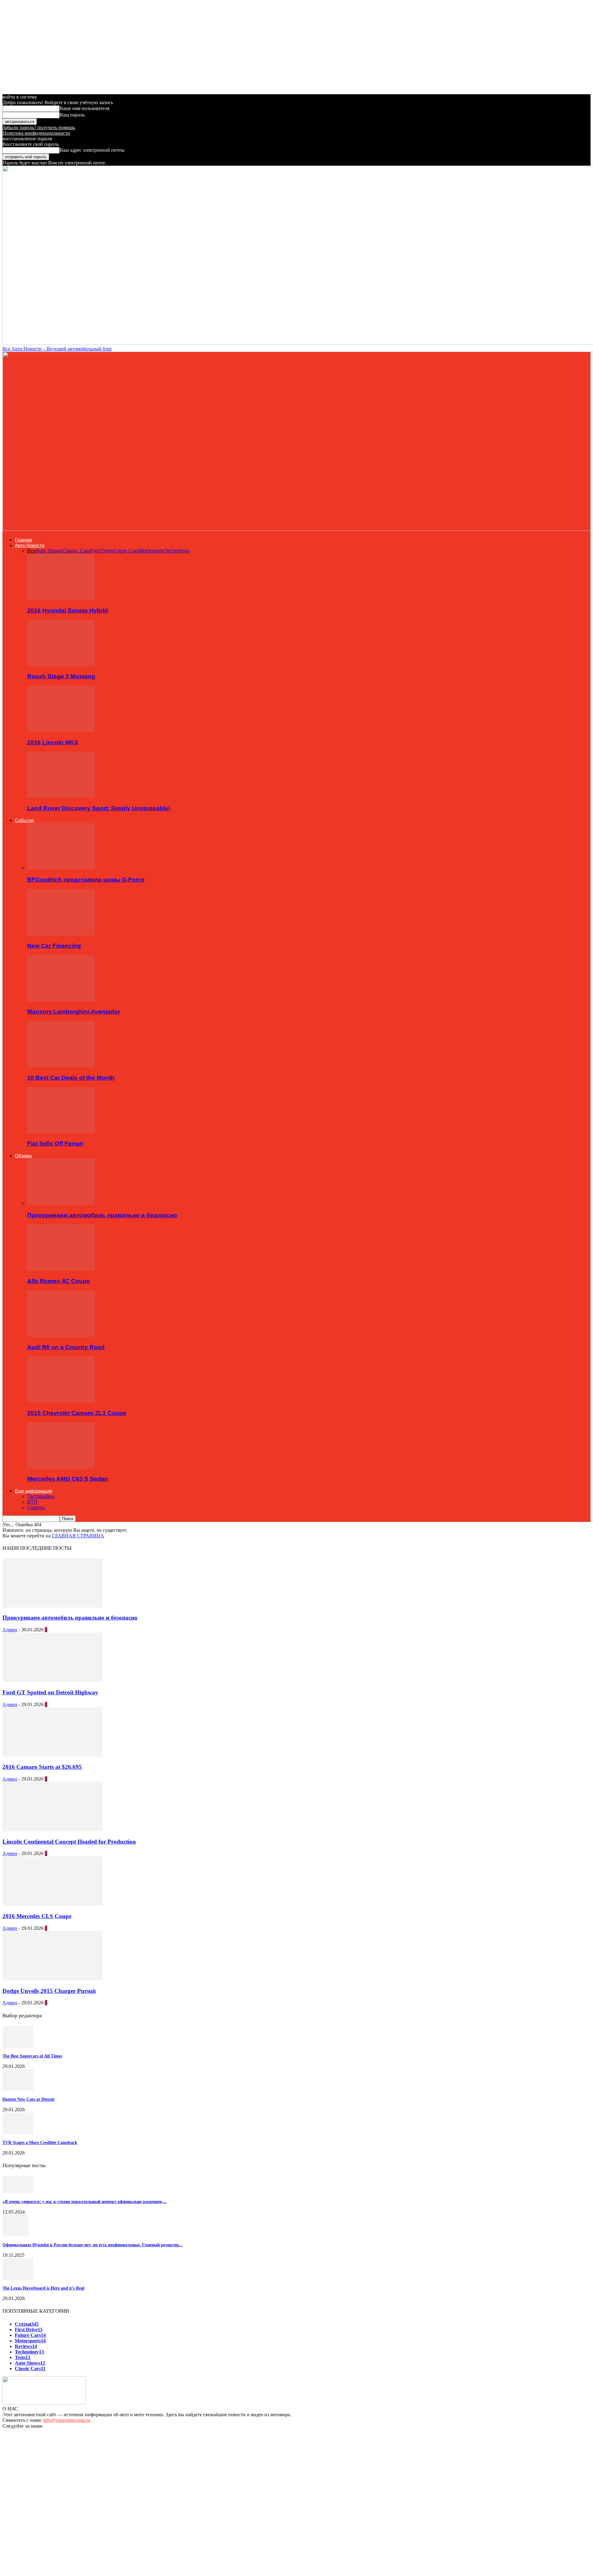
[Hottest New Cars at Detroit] (18, 2089)
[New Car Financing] (61, 934)
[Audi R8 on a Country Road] (61, 1335)
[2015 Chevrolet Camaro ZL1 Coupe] (61, 1401)
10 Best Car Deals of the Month (71, 1078)
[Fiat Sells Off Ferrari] (61, 1132)
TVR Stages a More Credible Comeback (40, 2143)
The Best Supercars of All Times (32, 2056)
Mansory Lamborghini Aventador (74, 1012)
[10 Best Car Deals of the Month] (61, 1066)
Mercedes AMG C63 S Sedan (68, 1479)
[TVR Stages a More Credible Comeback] (18, 2132)
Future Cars (126, 551)
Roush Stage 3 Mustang (61, 676)
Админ (10, 1630)
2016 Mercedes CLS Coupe (37, 1916)
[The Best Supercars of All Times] (18, 2046)
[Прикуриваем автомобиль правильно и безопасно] (61, 1203)
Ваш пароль (72, 115)
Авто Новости (29, 545)
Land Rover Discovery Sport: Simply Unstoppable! (99, 808)
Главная (23, 540)
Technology (177, 551)
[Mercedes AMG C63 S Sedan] (61, 1467)
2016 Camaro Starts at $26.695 (42, 1767)
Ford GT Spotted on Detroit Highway (50, 1692)
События (24, 820)
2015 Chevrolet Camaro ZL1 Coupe (77, 1413)
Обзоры (23, 1156)
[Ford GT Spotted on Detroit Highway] (53, 1680)
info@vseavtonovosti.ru (67, 2420)
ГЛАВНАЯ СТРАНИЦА (78, 1536)
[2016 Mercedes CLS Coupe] (53, 1904)
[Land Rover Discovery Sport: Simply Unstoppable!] (61, 796)
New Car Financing (54, 946)
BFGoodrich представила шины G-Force (86, 880)
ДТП (32, 1502)
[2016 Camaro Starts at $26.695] (53, 1755)
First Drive (102, 551)
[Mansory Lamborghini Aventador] (61, 1000)
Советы (36, 1508)
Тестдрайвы (41, 1496)
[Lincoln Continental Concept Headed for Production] (53, 1830)
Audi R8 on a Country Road (66, 1347)
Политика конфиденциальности (36, 133)
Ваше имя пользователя (84, 108)
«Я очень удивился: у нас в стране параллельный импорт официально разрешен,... (85, 2202)
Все (32, 551)
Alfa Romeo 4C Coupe (59, 1281)
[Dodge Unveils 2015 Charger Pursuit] (53, 1979)
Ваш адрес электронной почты (92, 150)
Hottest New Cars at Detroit (29, 2099)
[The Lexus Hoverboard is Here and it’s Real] (18, 2278)
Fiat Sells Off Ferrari (55, 1144)
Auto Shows (49, 551)
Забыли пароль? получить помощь (39, 127)
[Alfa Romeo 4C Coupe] (61, 1269)
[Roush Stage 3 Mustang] (61, 664)
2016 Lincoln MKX (53, 742)
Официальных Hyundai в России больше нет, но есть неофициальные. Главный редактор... (93, 2245)
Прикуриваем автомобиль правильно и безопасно (102, 1215)
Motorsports (152, 551)
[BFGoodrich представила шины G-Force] (61, 868)
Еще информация (34, 1491)
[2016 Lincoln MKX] (61, 730)
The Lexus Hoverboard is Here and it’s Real (43, 2288)
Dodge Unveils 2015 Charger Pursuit (49, 1991)
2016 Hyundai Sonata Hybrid (68, 610)
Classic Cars (76, 551)
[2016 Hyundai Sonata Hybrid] (61, 598)
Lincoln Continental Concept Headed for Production (69, 1842)
